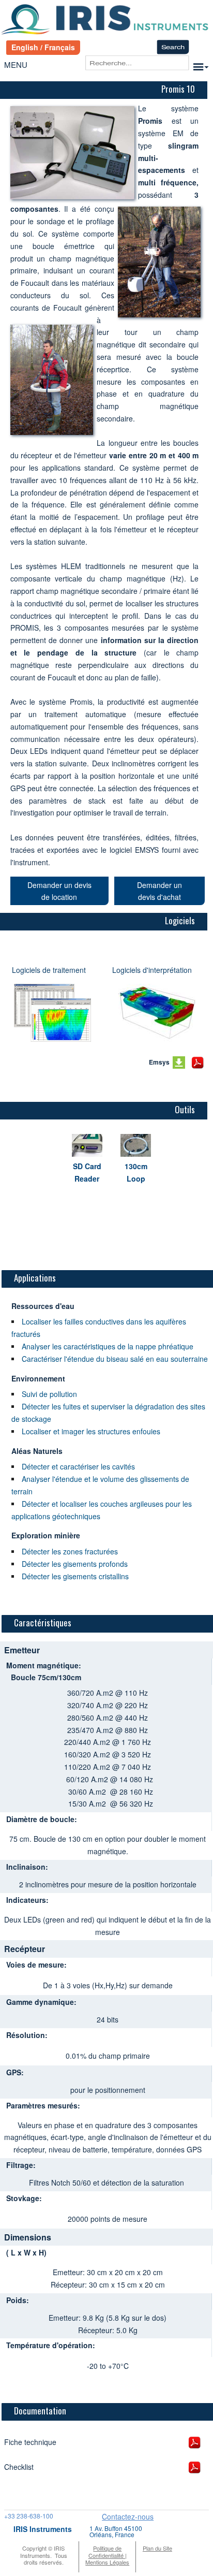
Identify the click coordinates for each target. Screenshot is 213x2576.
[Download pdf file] (197, 1063)
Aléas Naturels (37, 1451)
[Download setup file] (179, 1063)
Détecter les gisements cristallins (75, 1576)
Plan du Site (157, 2548)
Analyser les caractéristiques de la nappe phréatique (108, 1346)
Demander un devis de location (59, 891)
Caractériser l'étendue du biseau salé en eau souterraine (115, 1359)
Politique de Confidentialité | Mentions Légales (107, 2555)
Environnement (38, 1378)
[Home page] (106, 20)
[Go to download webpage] (157, 1013)
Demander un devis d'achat (159, 891)
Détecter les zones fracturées (70, 1551)
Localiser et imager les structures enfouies (91, 1431)
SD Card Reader (87, 1172)
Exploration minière (46, 1535)
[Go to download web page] (52, 1013)
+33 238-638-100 (29, 2516)
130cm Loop (136, 1172)
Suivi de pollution (49, 1394)
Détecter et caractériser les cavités (78, 1466)
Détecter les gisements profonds (75, 1564)
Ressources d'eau (43, 1306)
